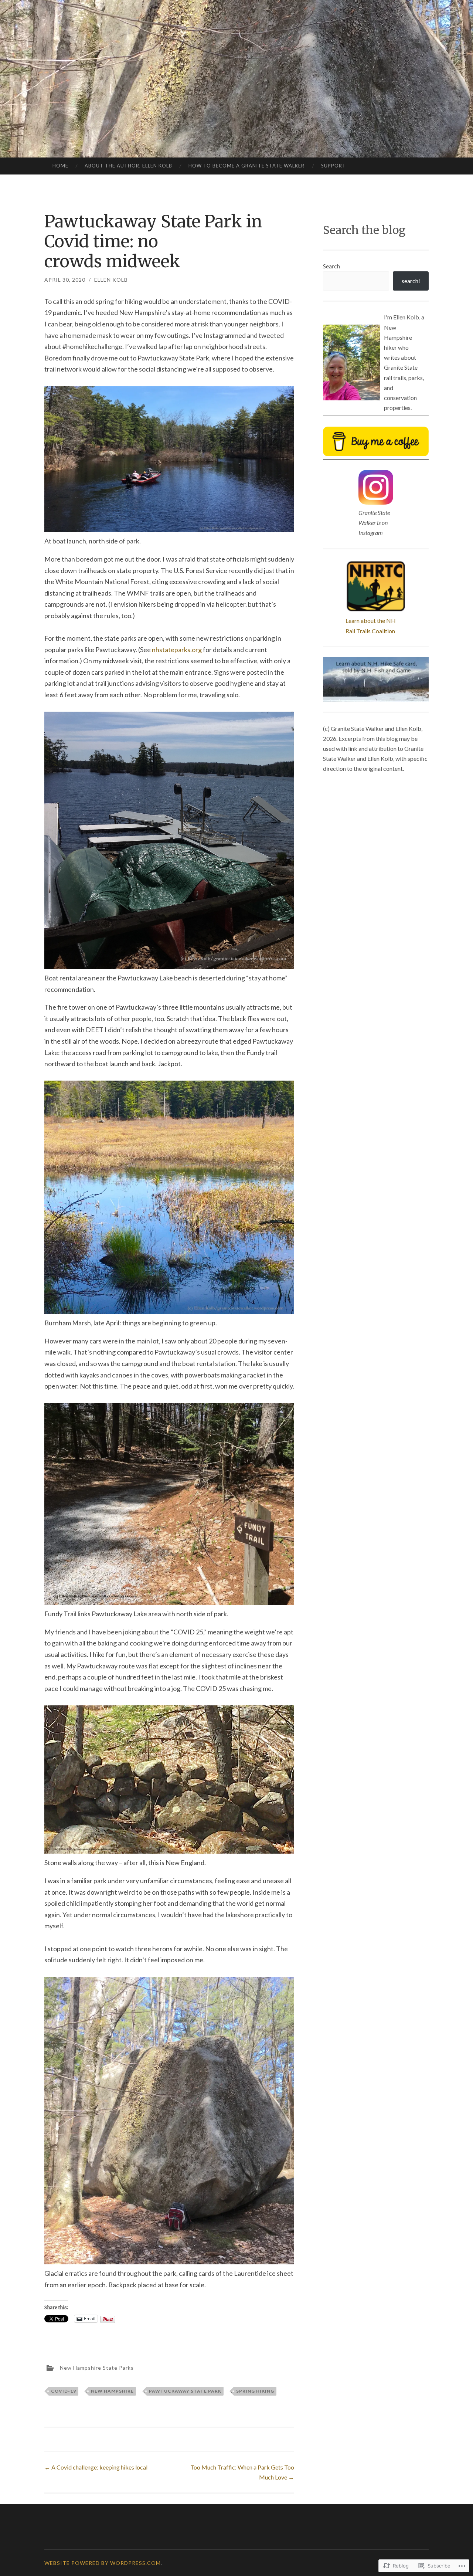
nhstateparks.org (177, 650)
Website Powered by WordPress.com (103, 2563)
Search (331, 266)
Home (60, 166)
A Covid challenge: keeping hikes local (96, 2467)
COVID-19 (64, 2391)
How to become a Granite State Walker (246, 166)
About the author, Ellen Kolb (128, 166)
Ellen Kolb (111, 280)
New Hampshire (112, 2391)
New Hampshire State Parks (97, 2368)
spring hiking (255, 2391)
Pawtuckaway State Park (185, 2391)
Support (334, 166)
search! (411, 281)
